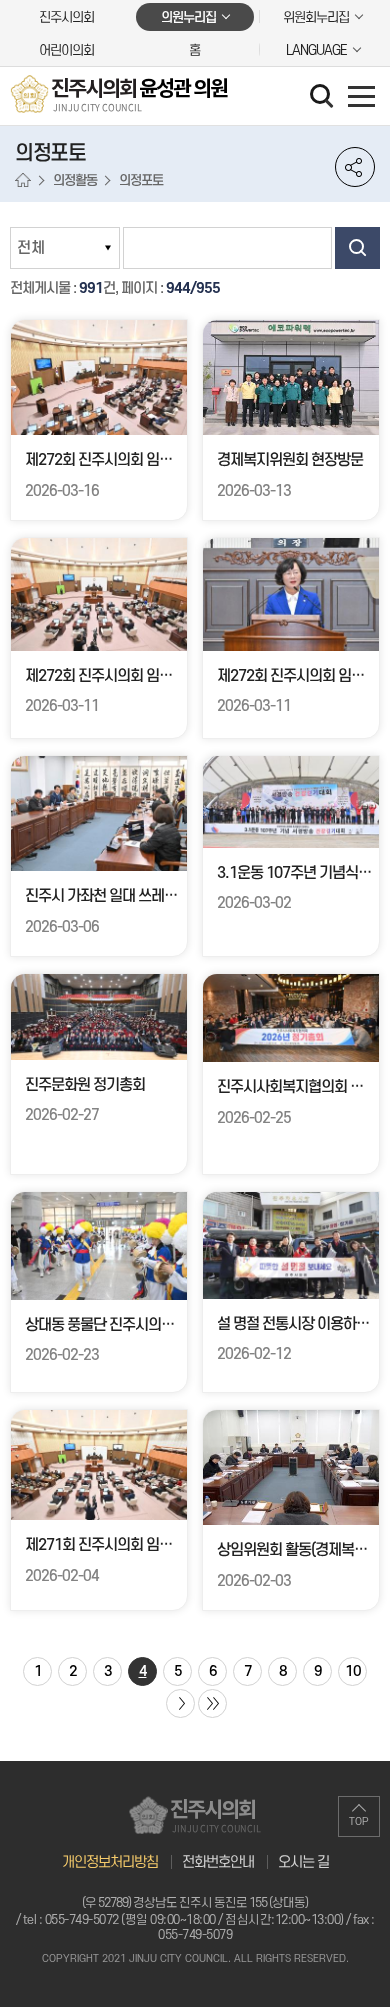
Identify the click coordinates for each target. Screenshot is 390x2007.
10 (353, 1671)
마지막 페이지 (212, 1703)
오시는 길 (303, 1862)
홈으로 (23, 181)
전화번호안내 (218, 1862)
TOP (359, 1822)
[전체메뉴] (361, 96)
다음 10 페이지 (180, 1703)
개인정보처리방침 (110, 1862)
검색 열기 (324, 98)
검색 (357, 248)
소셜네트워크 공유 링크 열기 (355, 167)
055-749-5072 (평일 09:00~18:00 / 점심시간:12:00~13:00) (194, 1920)
